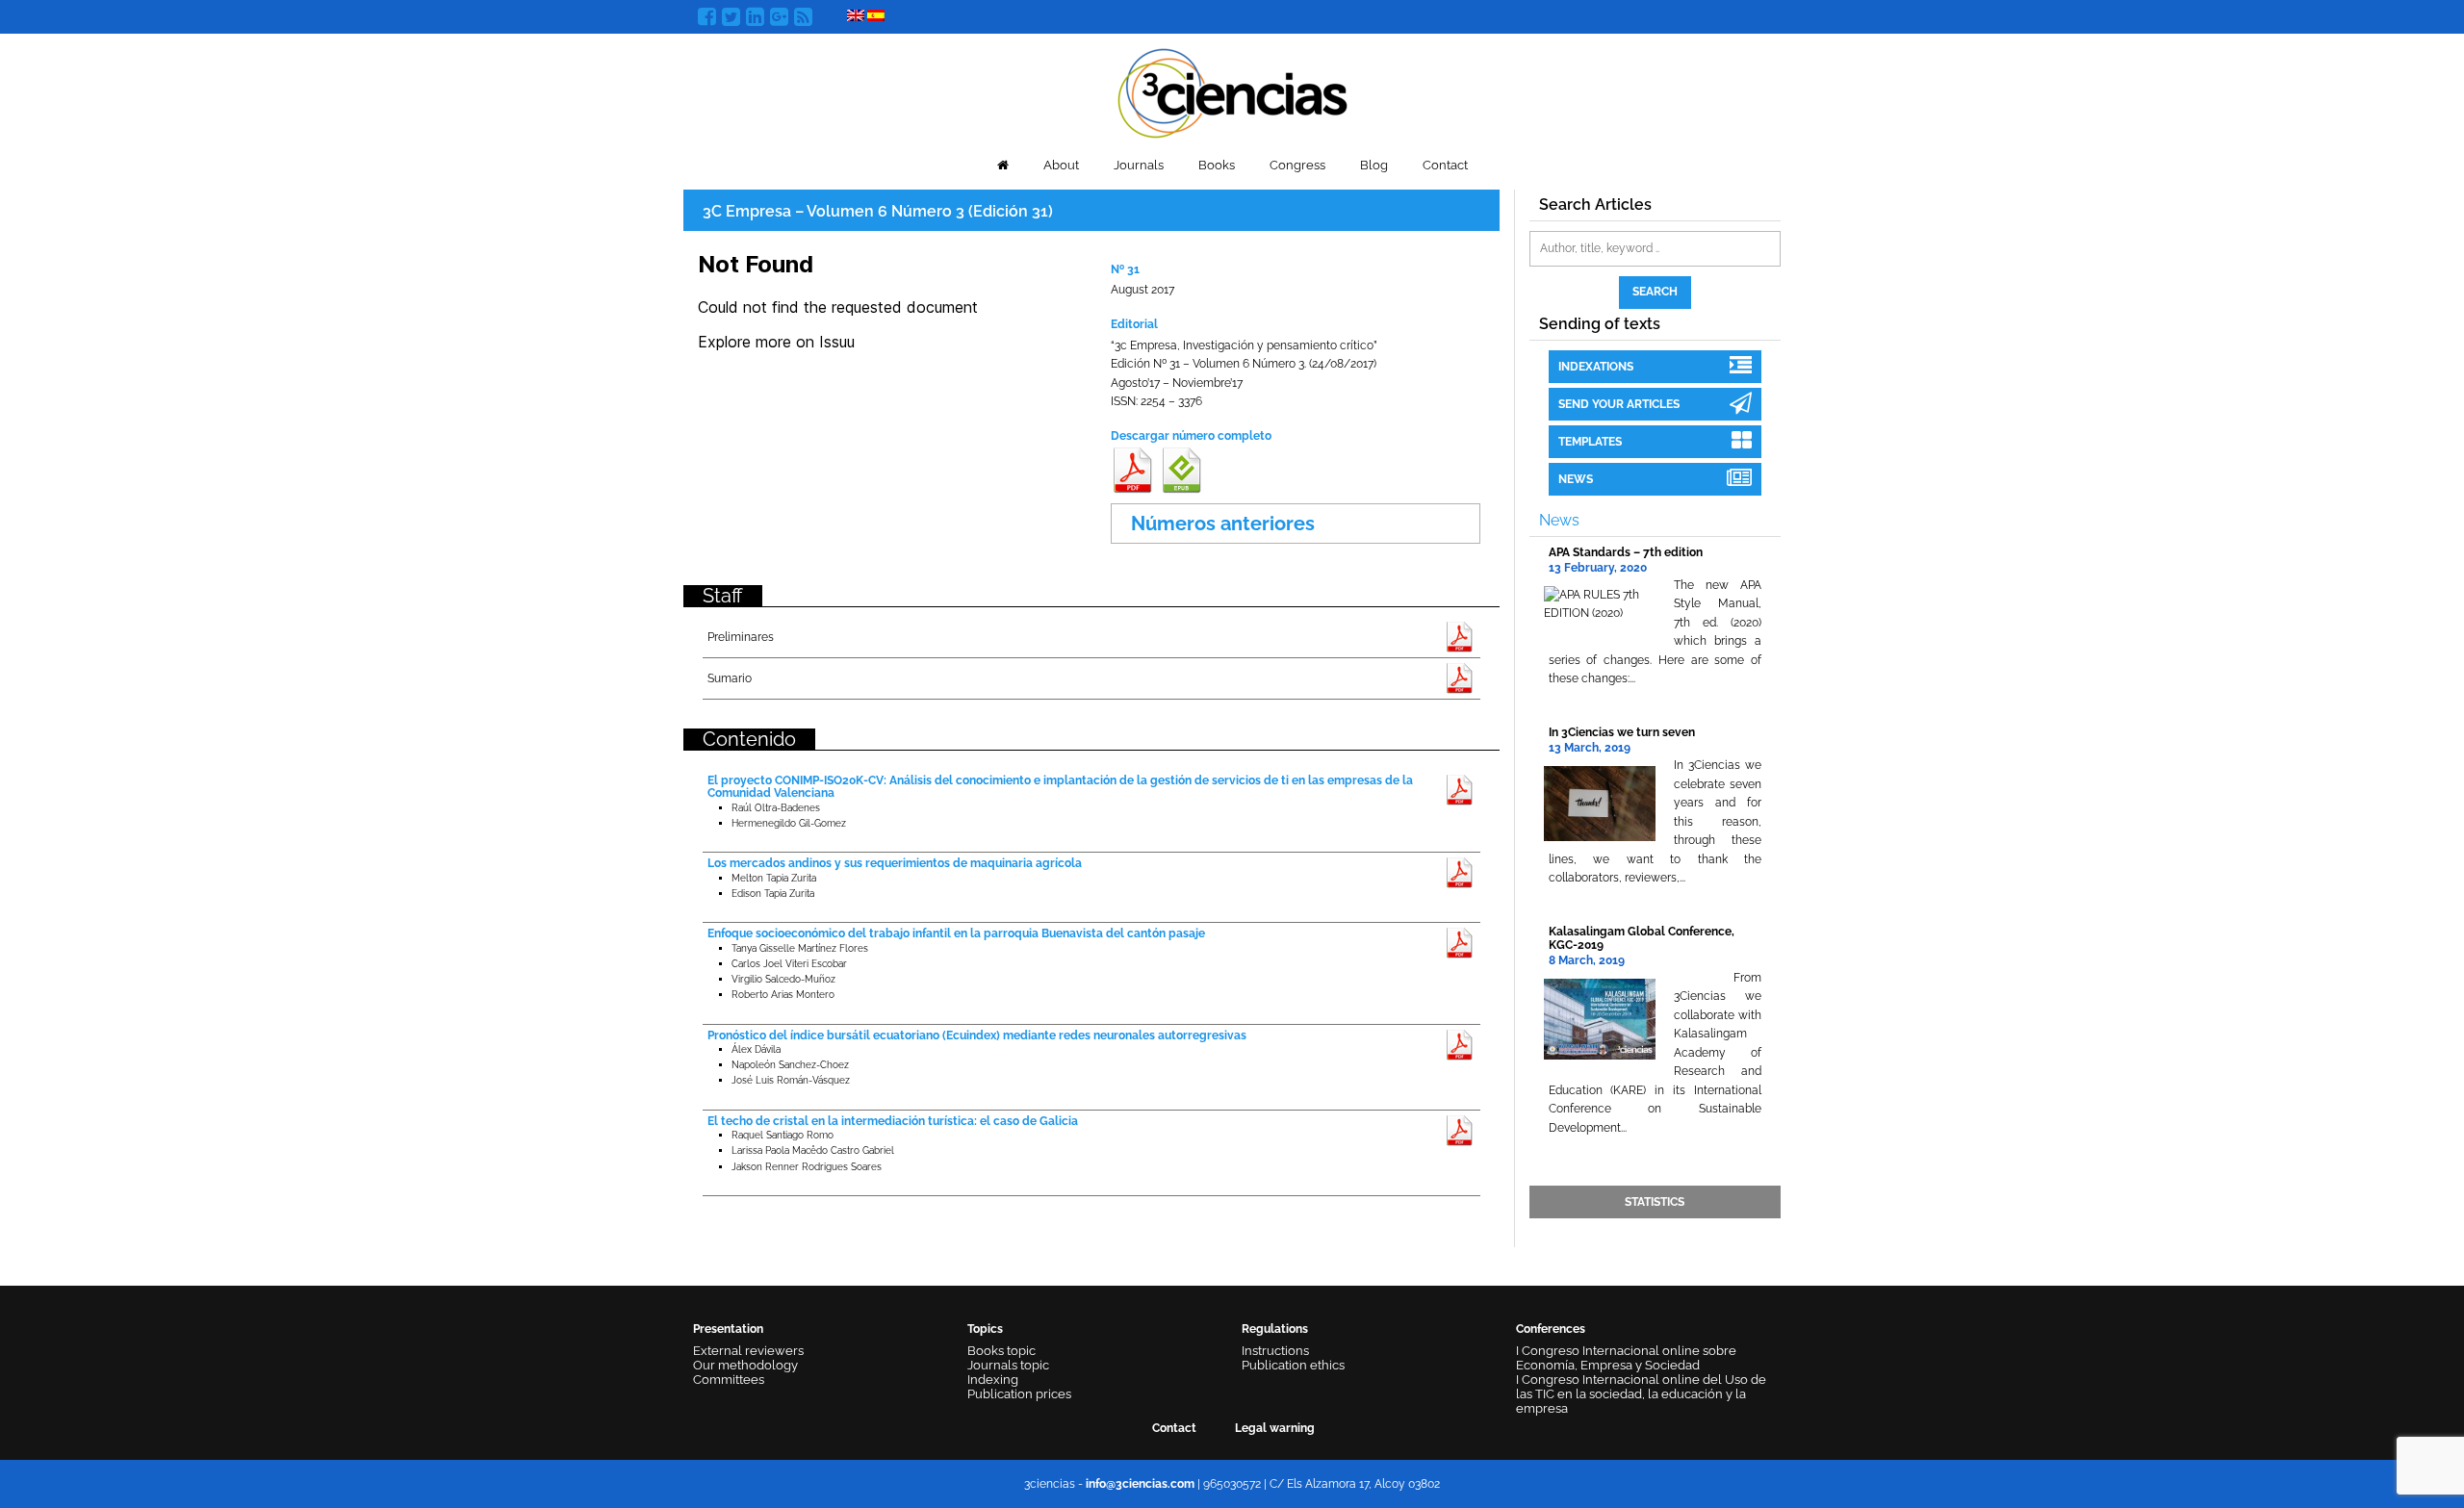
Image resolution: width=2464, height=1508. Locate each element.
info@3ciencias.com (1140, 1484)
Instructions (1275, 1351)
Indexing (993, 1380)
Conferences (1551, 1329)
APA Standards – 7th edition (1626, 552)
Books (1217, 165)
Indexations (1596, 367)
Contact (1445, 165)
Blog (1374, 165)
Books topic (1001, 1351)
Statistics (1655, 1202)
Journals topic (1008, 1365)
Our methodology (745, 1365)
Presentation (728, 1329)
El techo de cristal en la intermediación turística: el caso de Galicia (893, 1121)
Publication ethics (1293, 1365)
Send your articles (1619, 404)
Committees (729, 1380)
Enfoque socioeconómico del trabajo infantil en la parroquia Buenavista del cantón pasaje (956, 933)
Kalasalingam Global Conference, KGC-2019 (1642, 938)
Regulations (1275, 1329)
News (1576, 479)
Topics (985, 1329)
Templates (1590, 442)
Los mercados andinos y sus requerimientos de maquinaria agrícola (895, 863)
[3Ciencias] (1232, 91)
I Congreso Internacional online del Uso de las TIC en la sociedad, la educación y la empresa (1641, 1394)
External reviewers (748, 1351)
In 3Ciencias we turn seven (1622, 732)
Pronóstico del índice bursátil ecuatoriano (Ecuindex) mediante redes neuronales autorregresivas (977, 1035)
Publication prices (1019, 1394)
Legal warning (1275, 1428)
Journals (1139, 165)
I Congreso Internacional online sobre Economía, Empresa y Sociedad (1626, 1358)
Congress (1297, 165)
